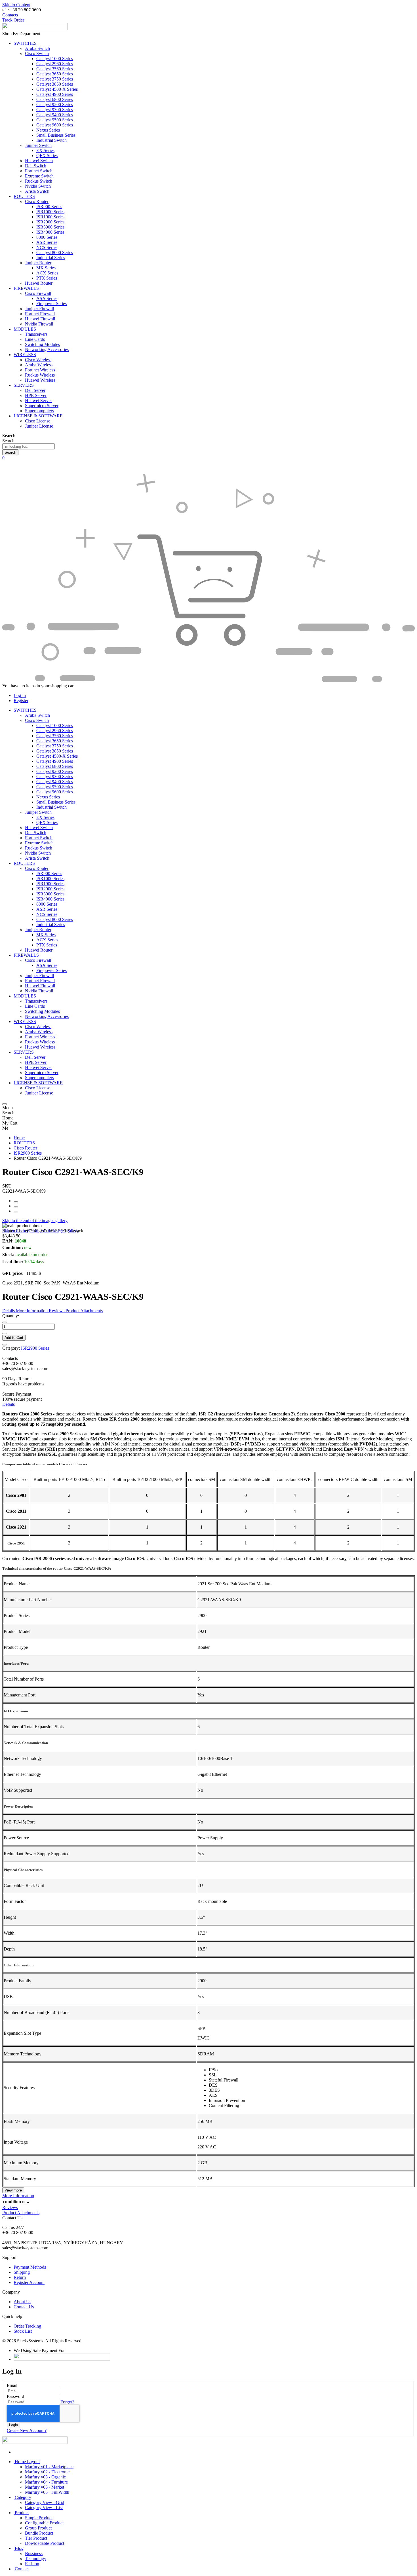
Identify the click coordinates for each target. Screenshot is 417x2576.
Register (21, 700)
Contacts (10, 15)
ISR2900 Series (28, 1153)
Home (19, 1138)
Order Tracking (27, 2326)
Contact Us (24, 2307)
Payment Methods (30, 2267)
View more (13, 2190)
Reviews (10, 2208)
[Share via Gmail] (16, 1212)
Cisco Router (25, 1148)
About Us (22, 2302)
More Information (18, 2196)
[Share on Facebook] (16, 1202)
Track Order (13, 20)
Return (20, 2277)
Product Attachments (21, 2213)
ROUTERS (24, 1143)
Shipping (22, 2272)
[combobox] (29, 446)
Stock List (23, 2331)
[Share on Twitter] (16, 1207)
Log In (20, 695)
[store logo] (35, 28)
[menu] (5, 1104)
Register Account (29, 2282)
